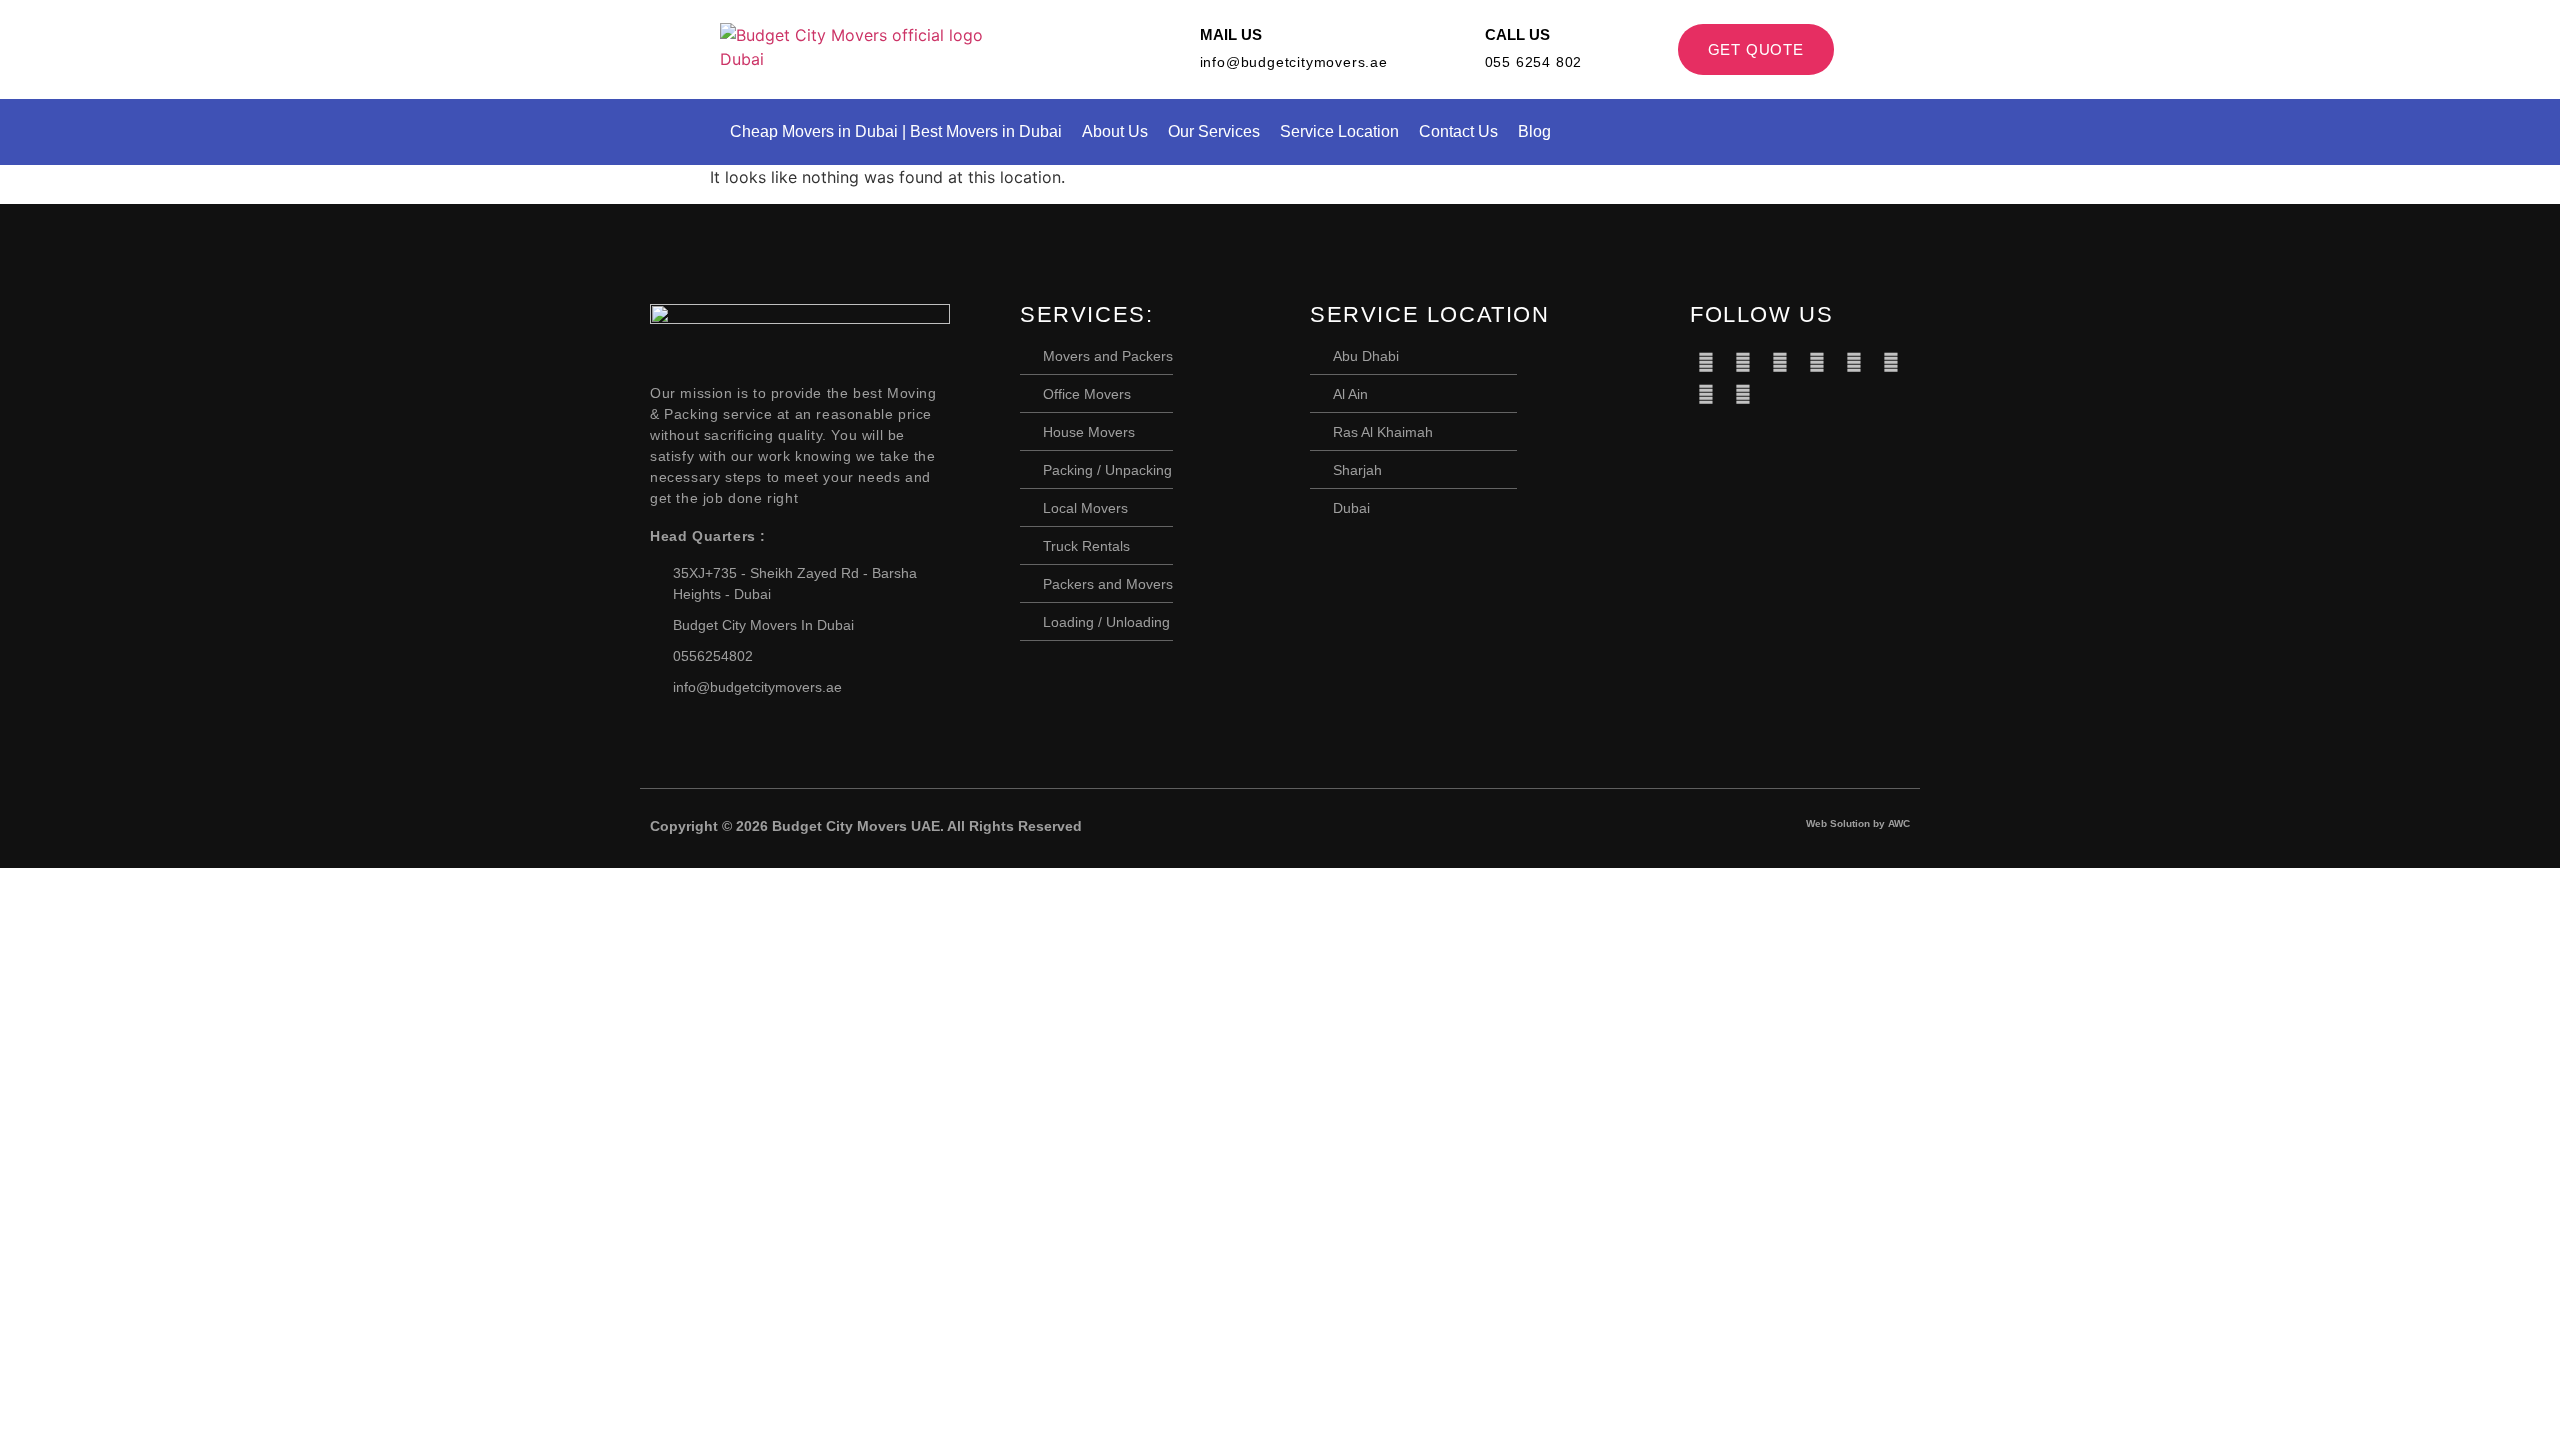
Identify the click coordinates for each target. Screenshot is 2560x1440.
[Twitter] (1743, 362)
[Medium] (1706, 394)
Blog (1534, 131)
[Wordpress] (1891, 362)
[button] (1832, 132)
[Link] (1780, 394)
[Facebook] (1706, 362)
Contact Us (1458, 131)
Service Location (1339, 131)
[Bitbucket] (1780, 362)
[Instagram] (1743, 394)
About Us (1115, 131)
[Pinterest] (1817, 362)
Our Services (1214, 131)
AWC (1899, 823)
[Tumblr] (1854, 362)
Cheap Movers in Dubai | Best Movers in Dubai (896, 131)
